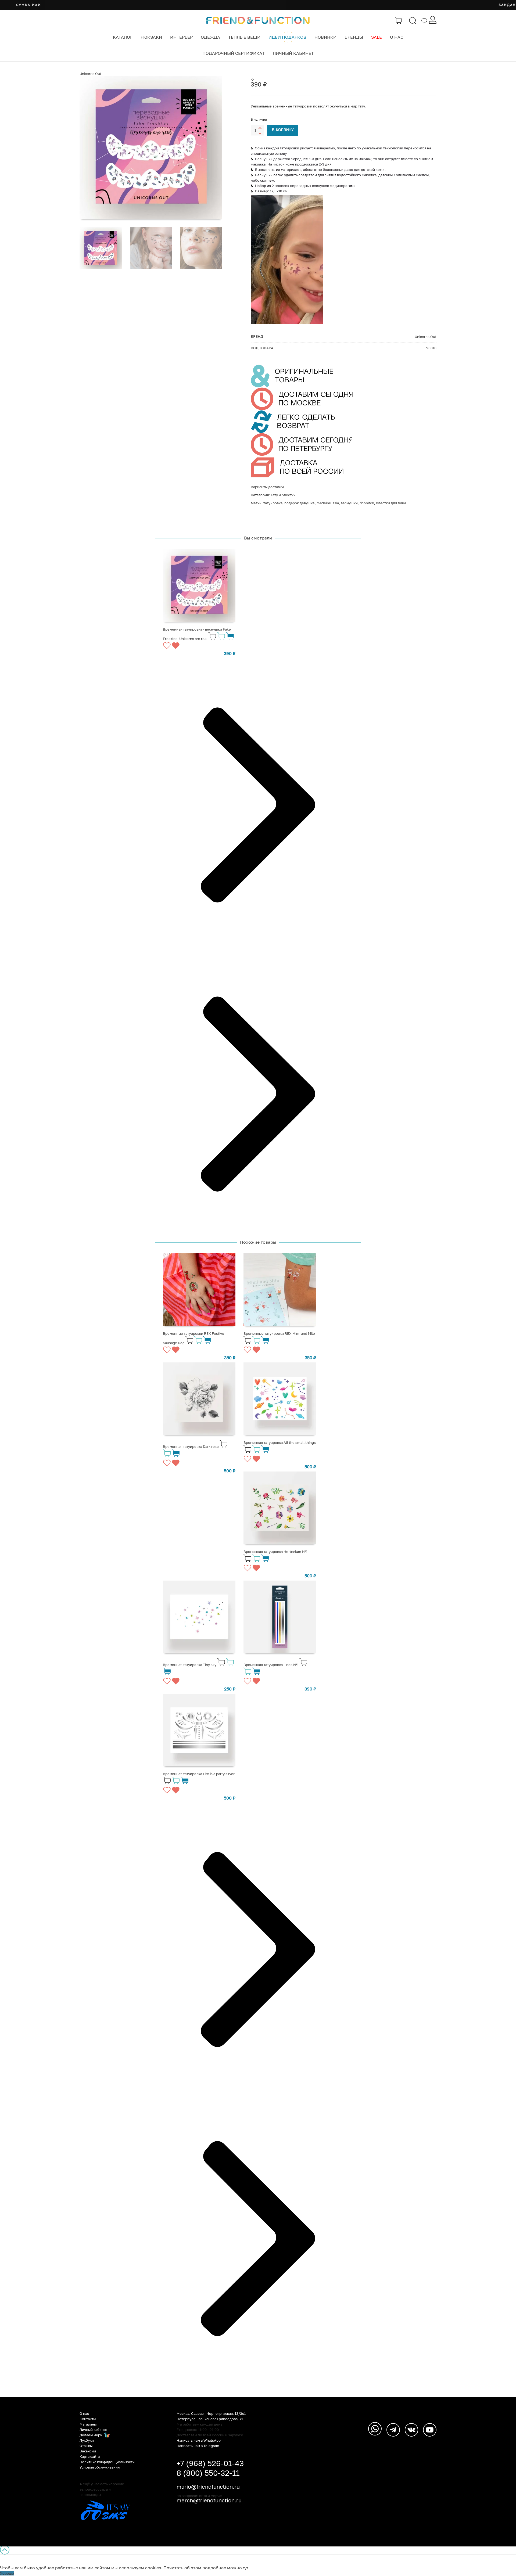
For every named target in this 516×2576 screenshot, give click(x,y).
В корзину (283, 130)
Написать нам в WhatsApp (199, 2440)
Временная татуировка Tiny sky (190, 1665)
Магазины (88, 2424)
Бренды (354, 37)
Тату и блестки (283, 495)
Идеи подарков (287, 37)
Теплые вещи (244, 37)
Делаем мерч (91, 2435)
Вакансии (88, 2451)
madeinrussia (328, 503)
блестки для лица (391, 503)
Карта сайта (90, 2456)
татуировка (273, 503)
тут (246, 2568)
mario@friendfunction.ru (208, 2487)
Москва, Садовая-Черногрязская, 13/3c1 (211, 2413)
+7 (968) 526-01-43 (210, 2463)
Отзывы (86, 2446)
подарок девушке (300, 503)
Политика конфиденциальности (107, 2462)
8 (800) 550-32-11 (208, 2473)
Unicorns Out (90, 74)
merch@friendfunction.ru (209, 2500)
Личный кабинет (293, 53)
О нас (397, 37)
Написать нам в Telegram (198, 2446)
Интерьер (181, 37)
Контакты (88, 2419)
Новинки (325, 37)
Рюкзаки (151, 37)
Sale (377, 37)
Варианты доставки (267, 487)
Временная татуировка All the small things (280, 1442)
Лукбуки (87, 2440)
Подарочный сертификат (234, 53)
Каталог (123, 37)
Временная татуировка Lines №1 (271, 1665)
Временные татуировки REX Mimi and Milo (279, 1333)
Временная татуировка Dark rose (191, 1447)
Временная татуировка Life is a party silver (199, 1774)
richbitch (367, 503)
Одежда (210, 37)
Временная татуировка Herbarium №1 (275, 1552)
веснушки (349, 503)
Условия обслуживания (100, 2467)
